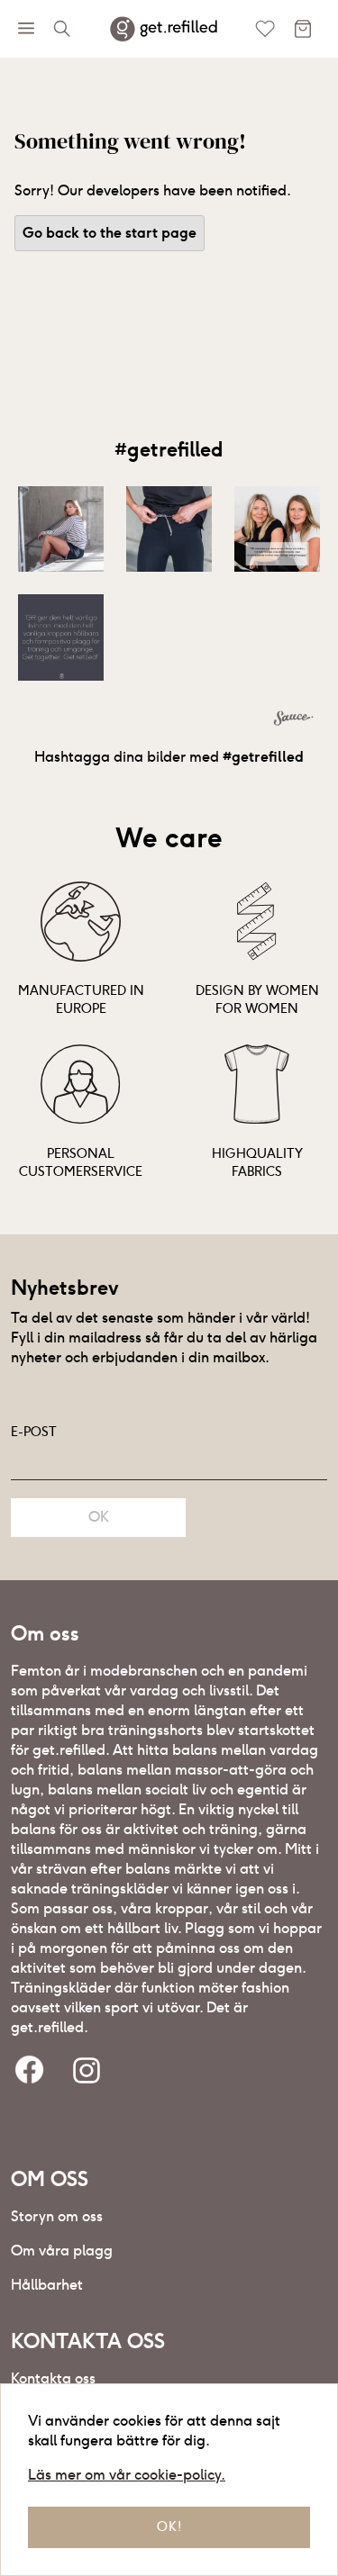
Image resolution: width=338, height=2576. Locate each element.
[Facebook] (29, 2071)
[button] (60, 529)
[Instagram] (87, 2071)
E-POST (34, 1432)
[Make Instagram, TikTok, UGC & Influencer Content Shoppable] (294, 720)
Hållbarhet (47, 2285)
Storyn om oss (57, 2216)
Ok (99, 1517)
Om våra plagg (62, 2251)
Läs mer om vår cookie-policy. (127, 2475)
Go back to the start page (110, 233)
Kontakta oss (53, 2378)
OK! (169, 2526)
